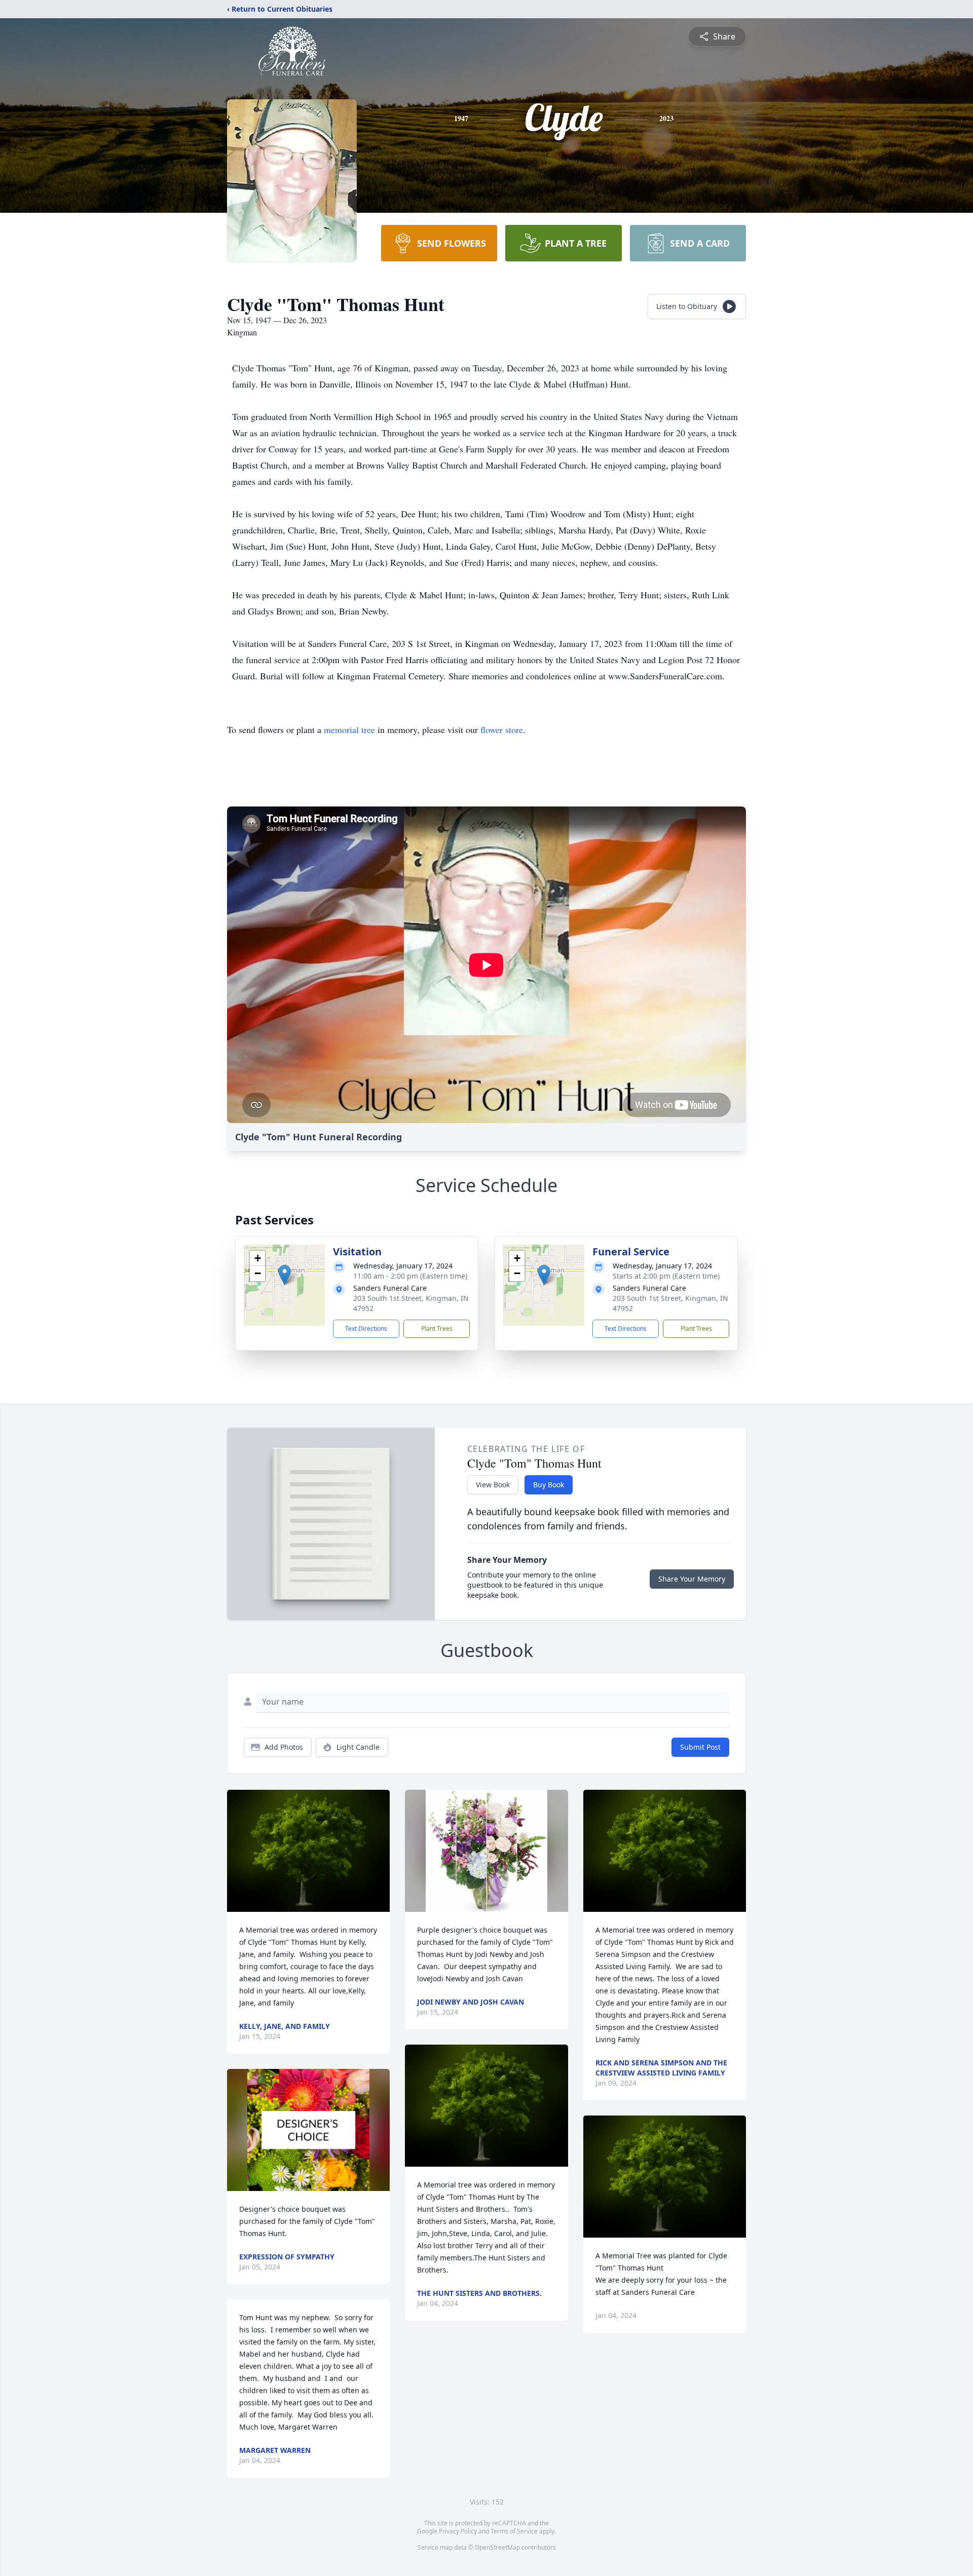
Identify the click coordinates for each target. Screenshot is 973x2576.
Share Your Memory (692, 1579)
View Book (493, 1485)
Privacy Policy (458, 2531)
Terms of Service (514, 2531)
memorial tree (349, 729)
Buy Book (549, 1485)
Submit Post (700, 1747)
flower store (502, 729)
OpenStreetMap (497, 2547)
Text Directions (366, 1329)
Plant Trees (437, 1329)
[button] (285, 1275)
